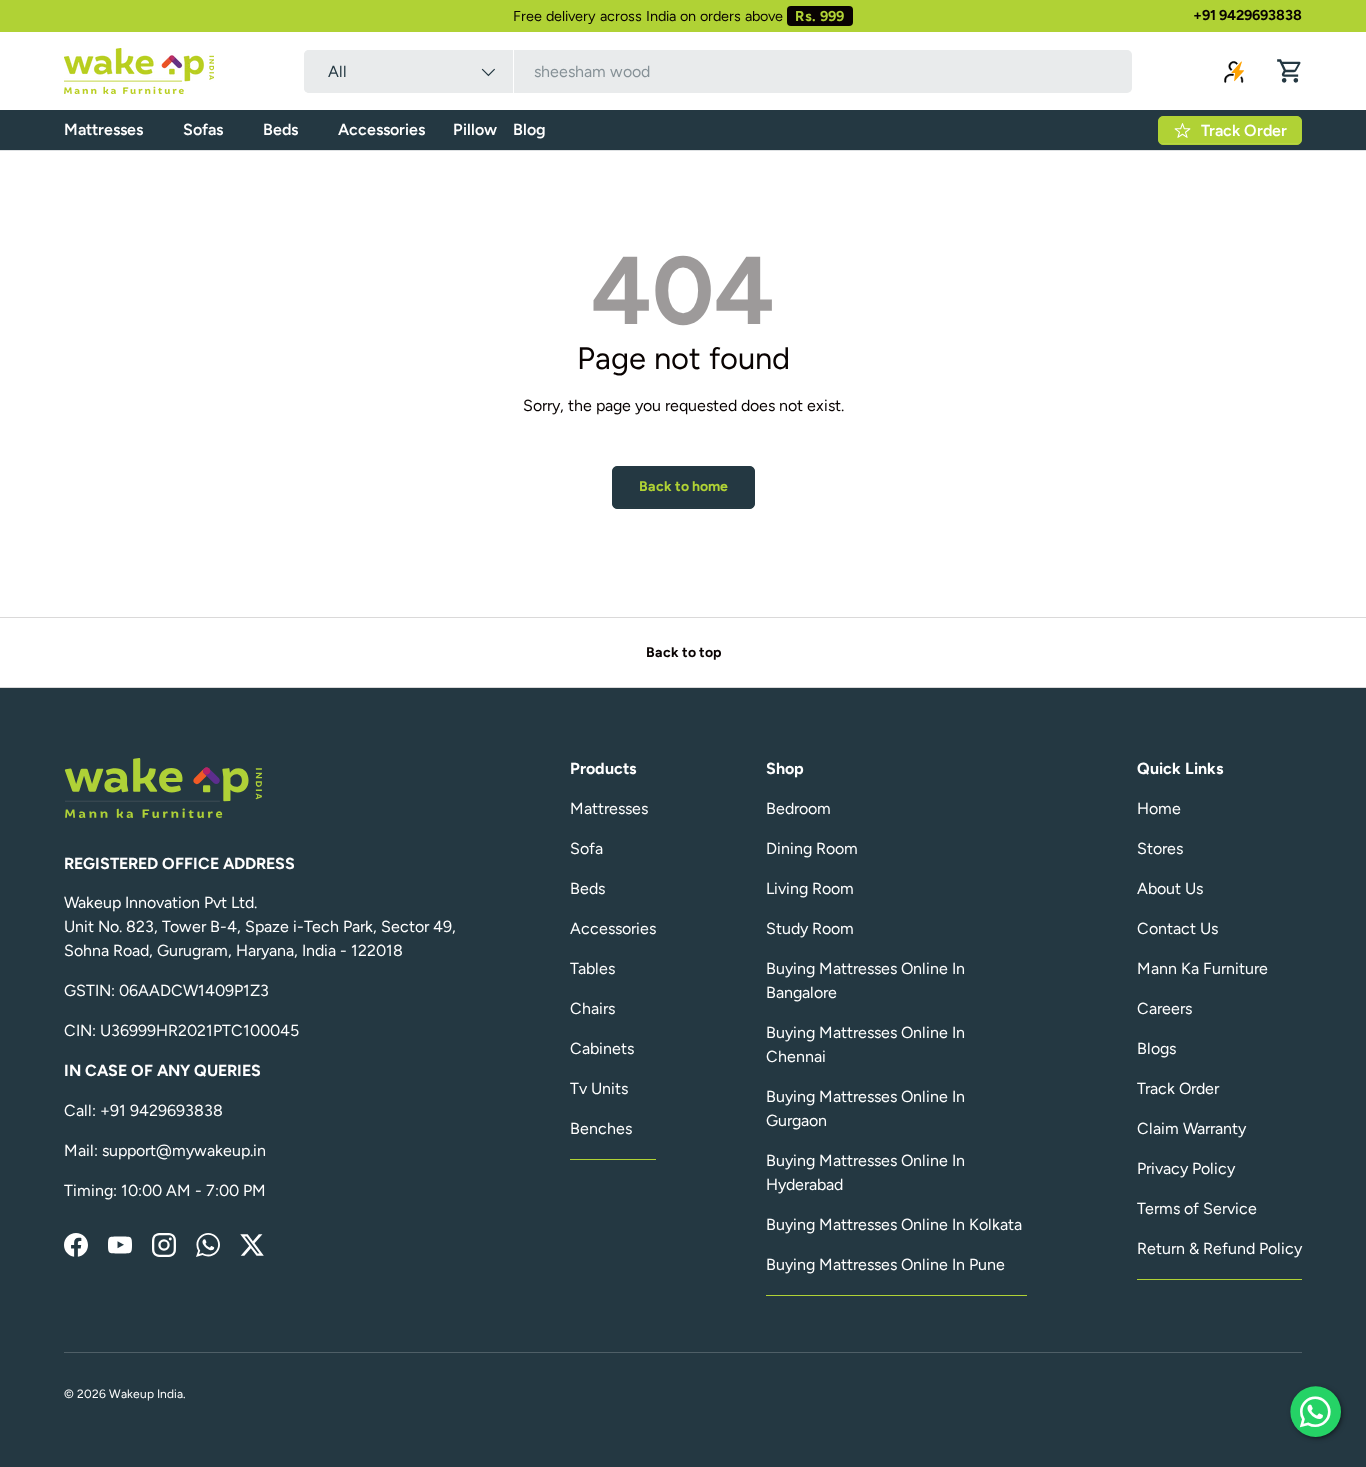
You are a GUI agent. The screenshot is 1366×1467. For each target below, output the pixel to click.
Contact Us (1177, 928)
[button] (1290, 71)
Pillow (475, 129)
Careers (1164, 1008)
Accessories (381, 129)
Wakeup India (146, 1394)
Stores (1160, 848)
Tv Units (599, 1088)
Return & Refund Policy (1219, 1248)
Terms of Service (1197, 1208)
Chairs (592, 1008)
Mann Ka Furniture (1202, 968)
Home (1159, 808)
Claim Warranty (1191, 1128)
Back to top (683, 652)
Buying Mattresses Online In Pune (885, 1264)
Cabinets (602, 1048)
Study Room (810, 928)
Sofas (203, 129)
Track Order (1178, 1088)
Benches (601, 1128)
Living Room (810, 888)
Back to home (683, 486)
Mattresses (103, 129)
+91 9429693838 (1247, 15)
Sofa (586, 848)
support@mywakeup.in (184, 1150)
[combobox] (718, 71)
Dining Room (812, 848)
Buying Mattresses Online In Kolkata (894, 1224)
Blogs (1156, 1048)
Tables (592, 968)
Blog (529, 129)
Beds (280, 129)
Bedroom (798, 808)
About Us (1170, 888)
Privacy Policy (1186, 1168)
